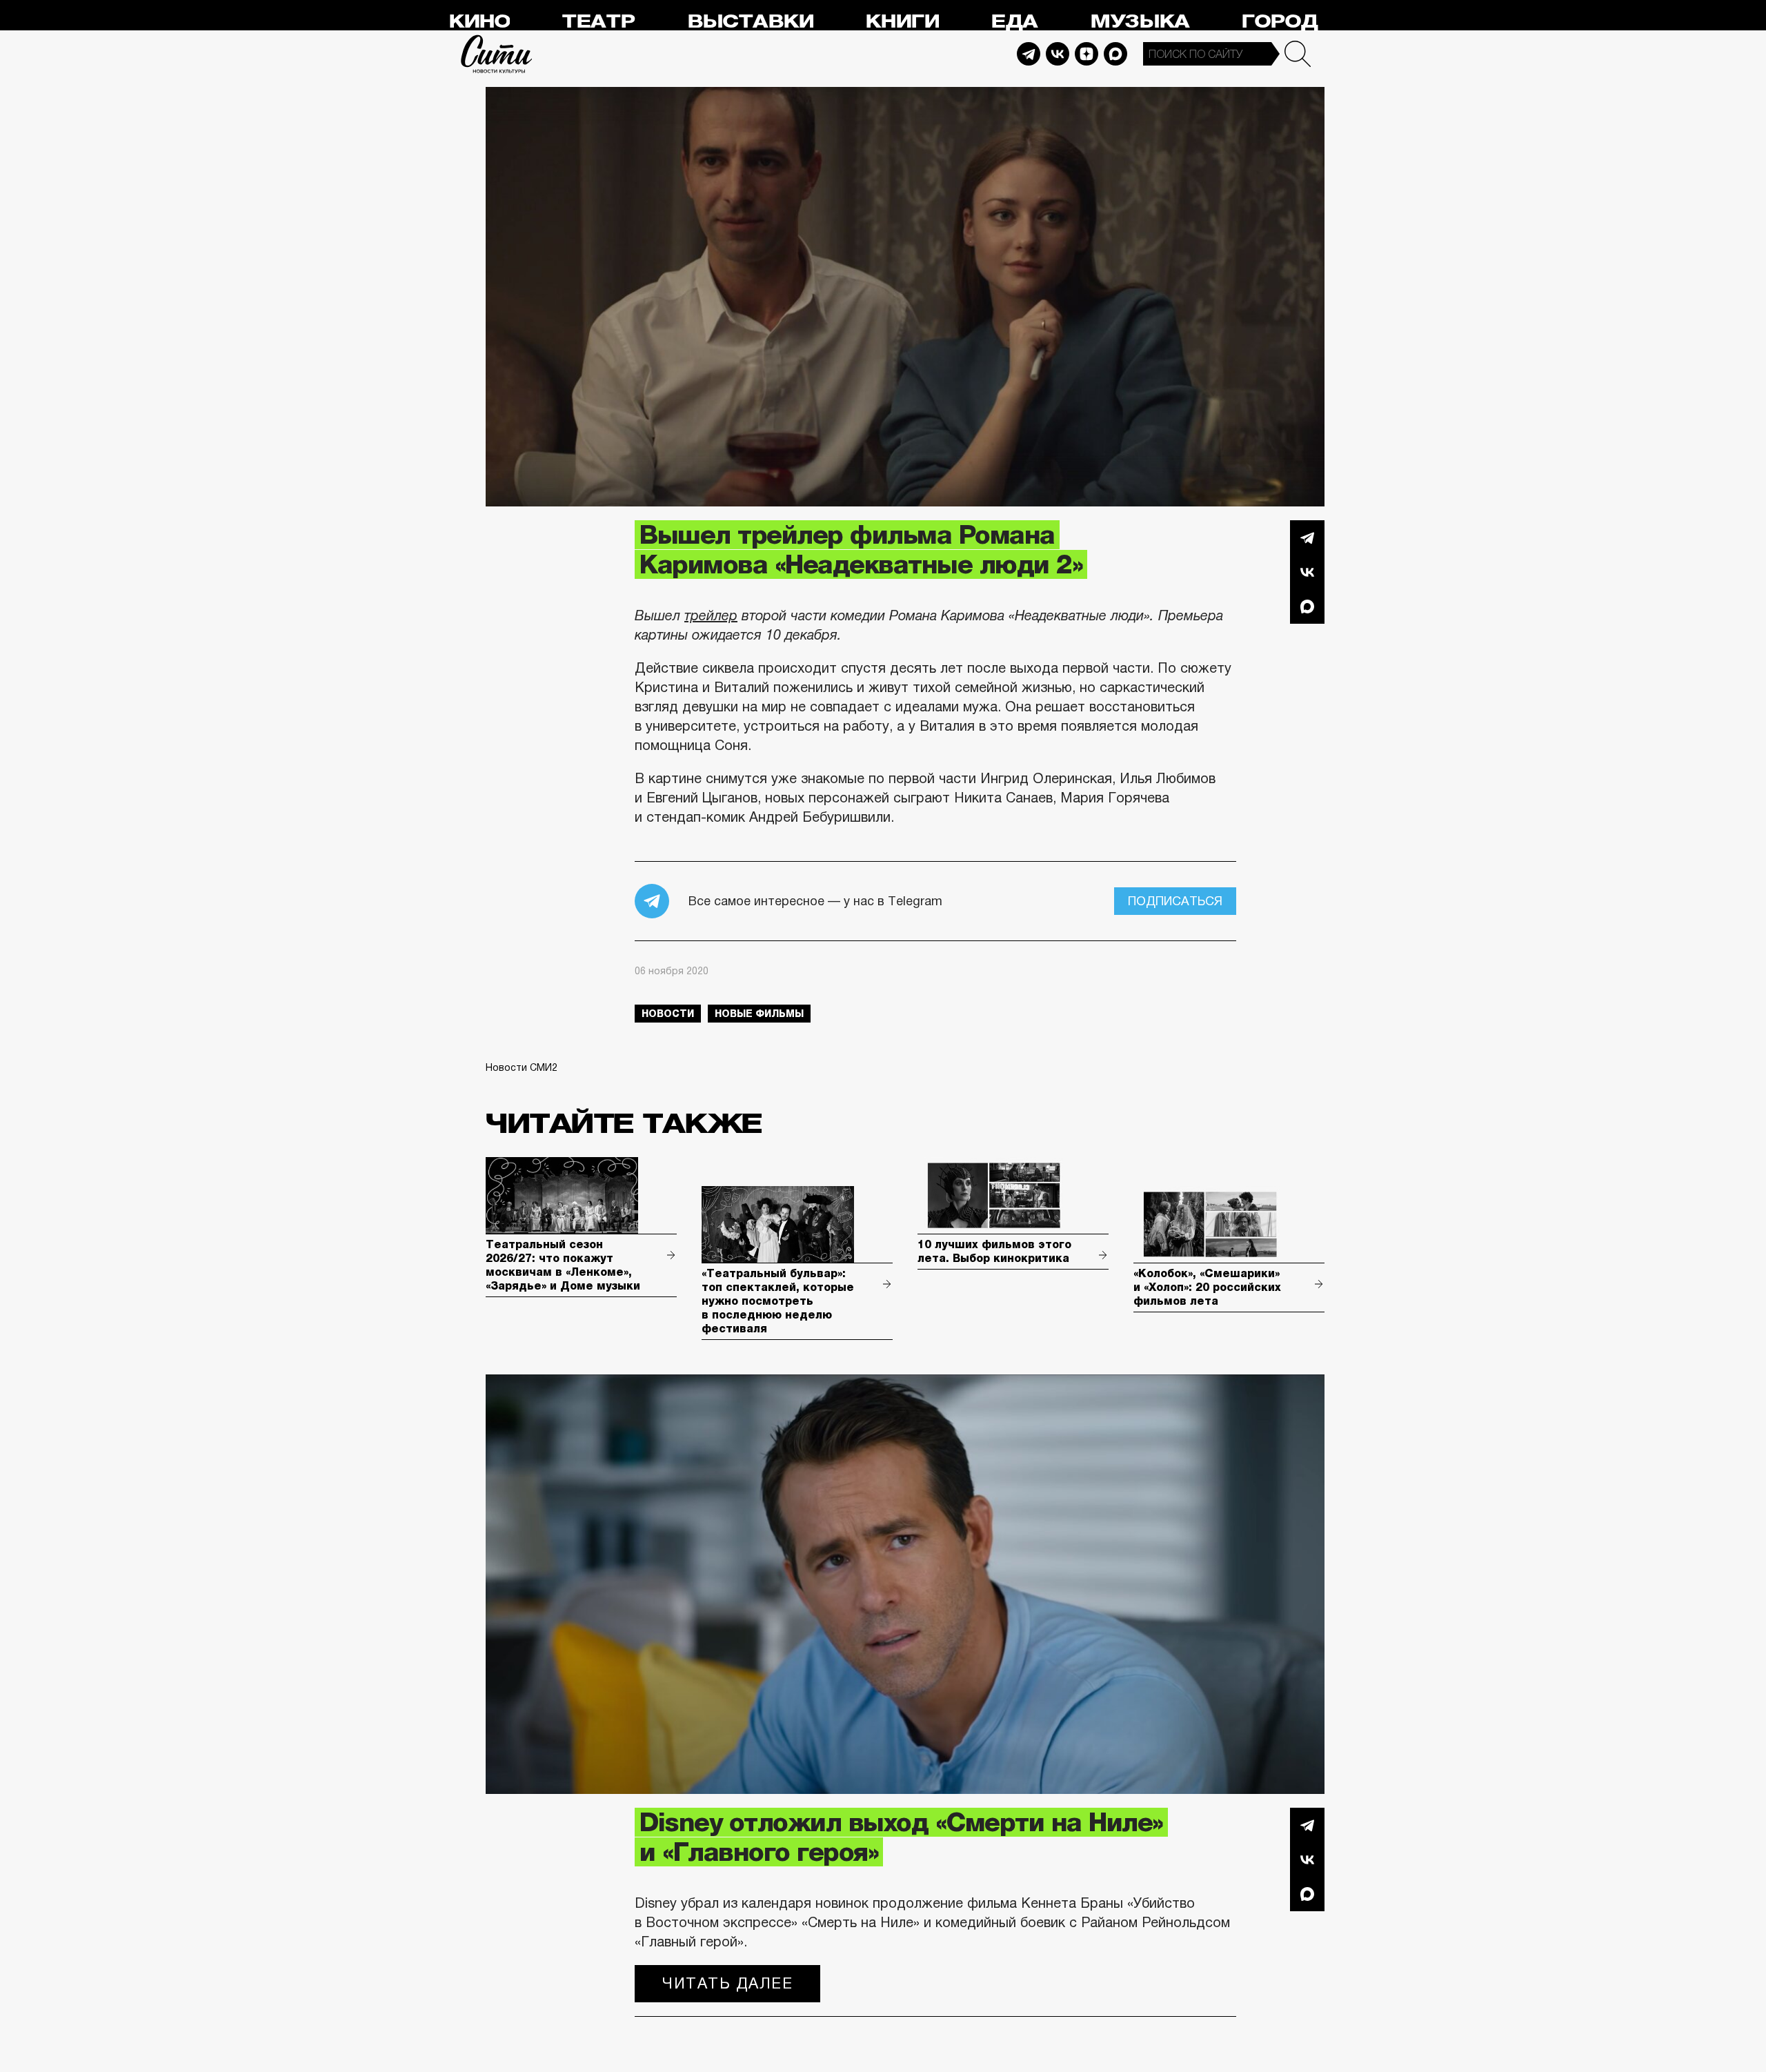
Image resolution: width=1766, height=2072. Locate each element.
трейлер (711, 615)
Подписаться (1175, 901)
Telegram (1029, 54)
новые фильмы (759, 1014)
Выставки (750, 22)
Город (1279, 22)
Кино (479, 22)
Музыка (1140, 22)
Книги (902, 22)
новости (668, 1014)
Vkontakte (1058, 54)
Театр (598, 22)
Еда (1014, 22)
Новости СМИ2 (522, 1067)
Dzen (1087, 54)
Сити (497, 54)
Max (1115, 54)
